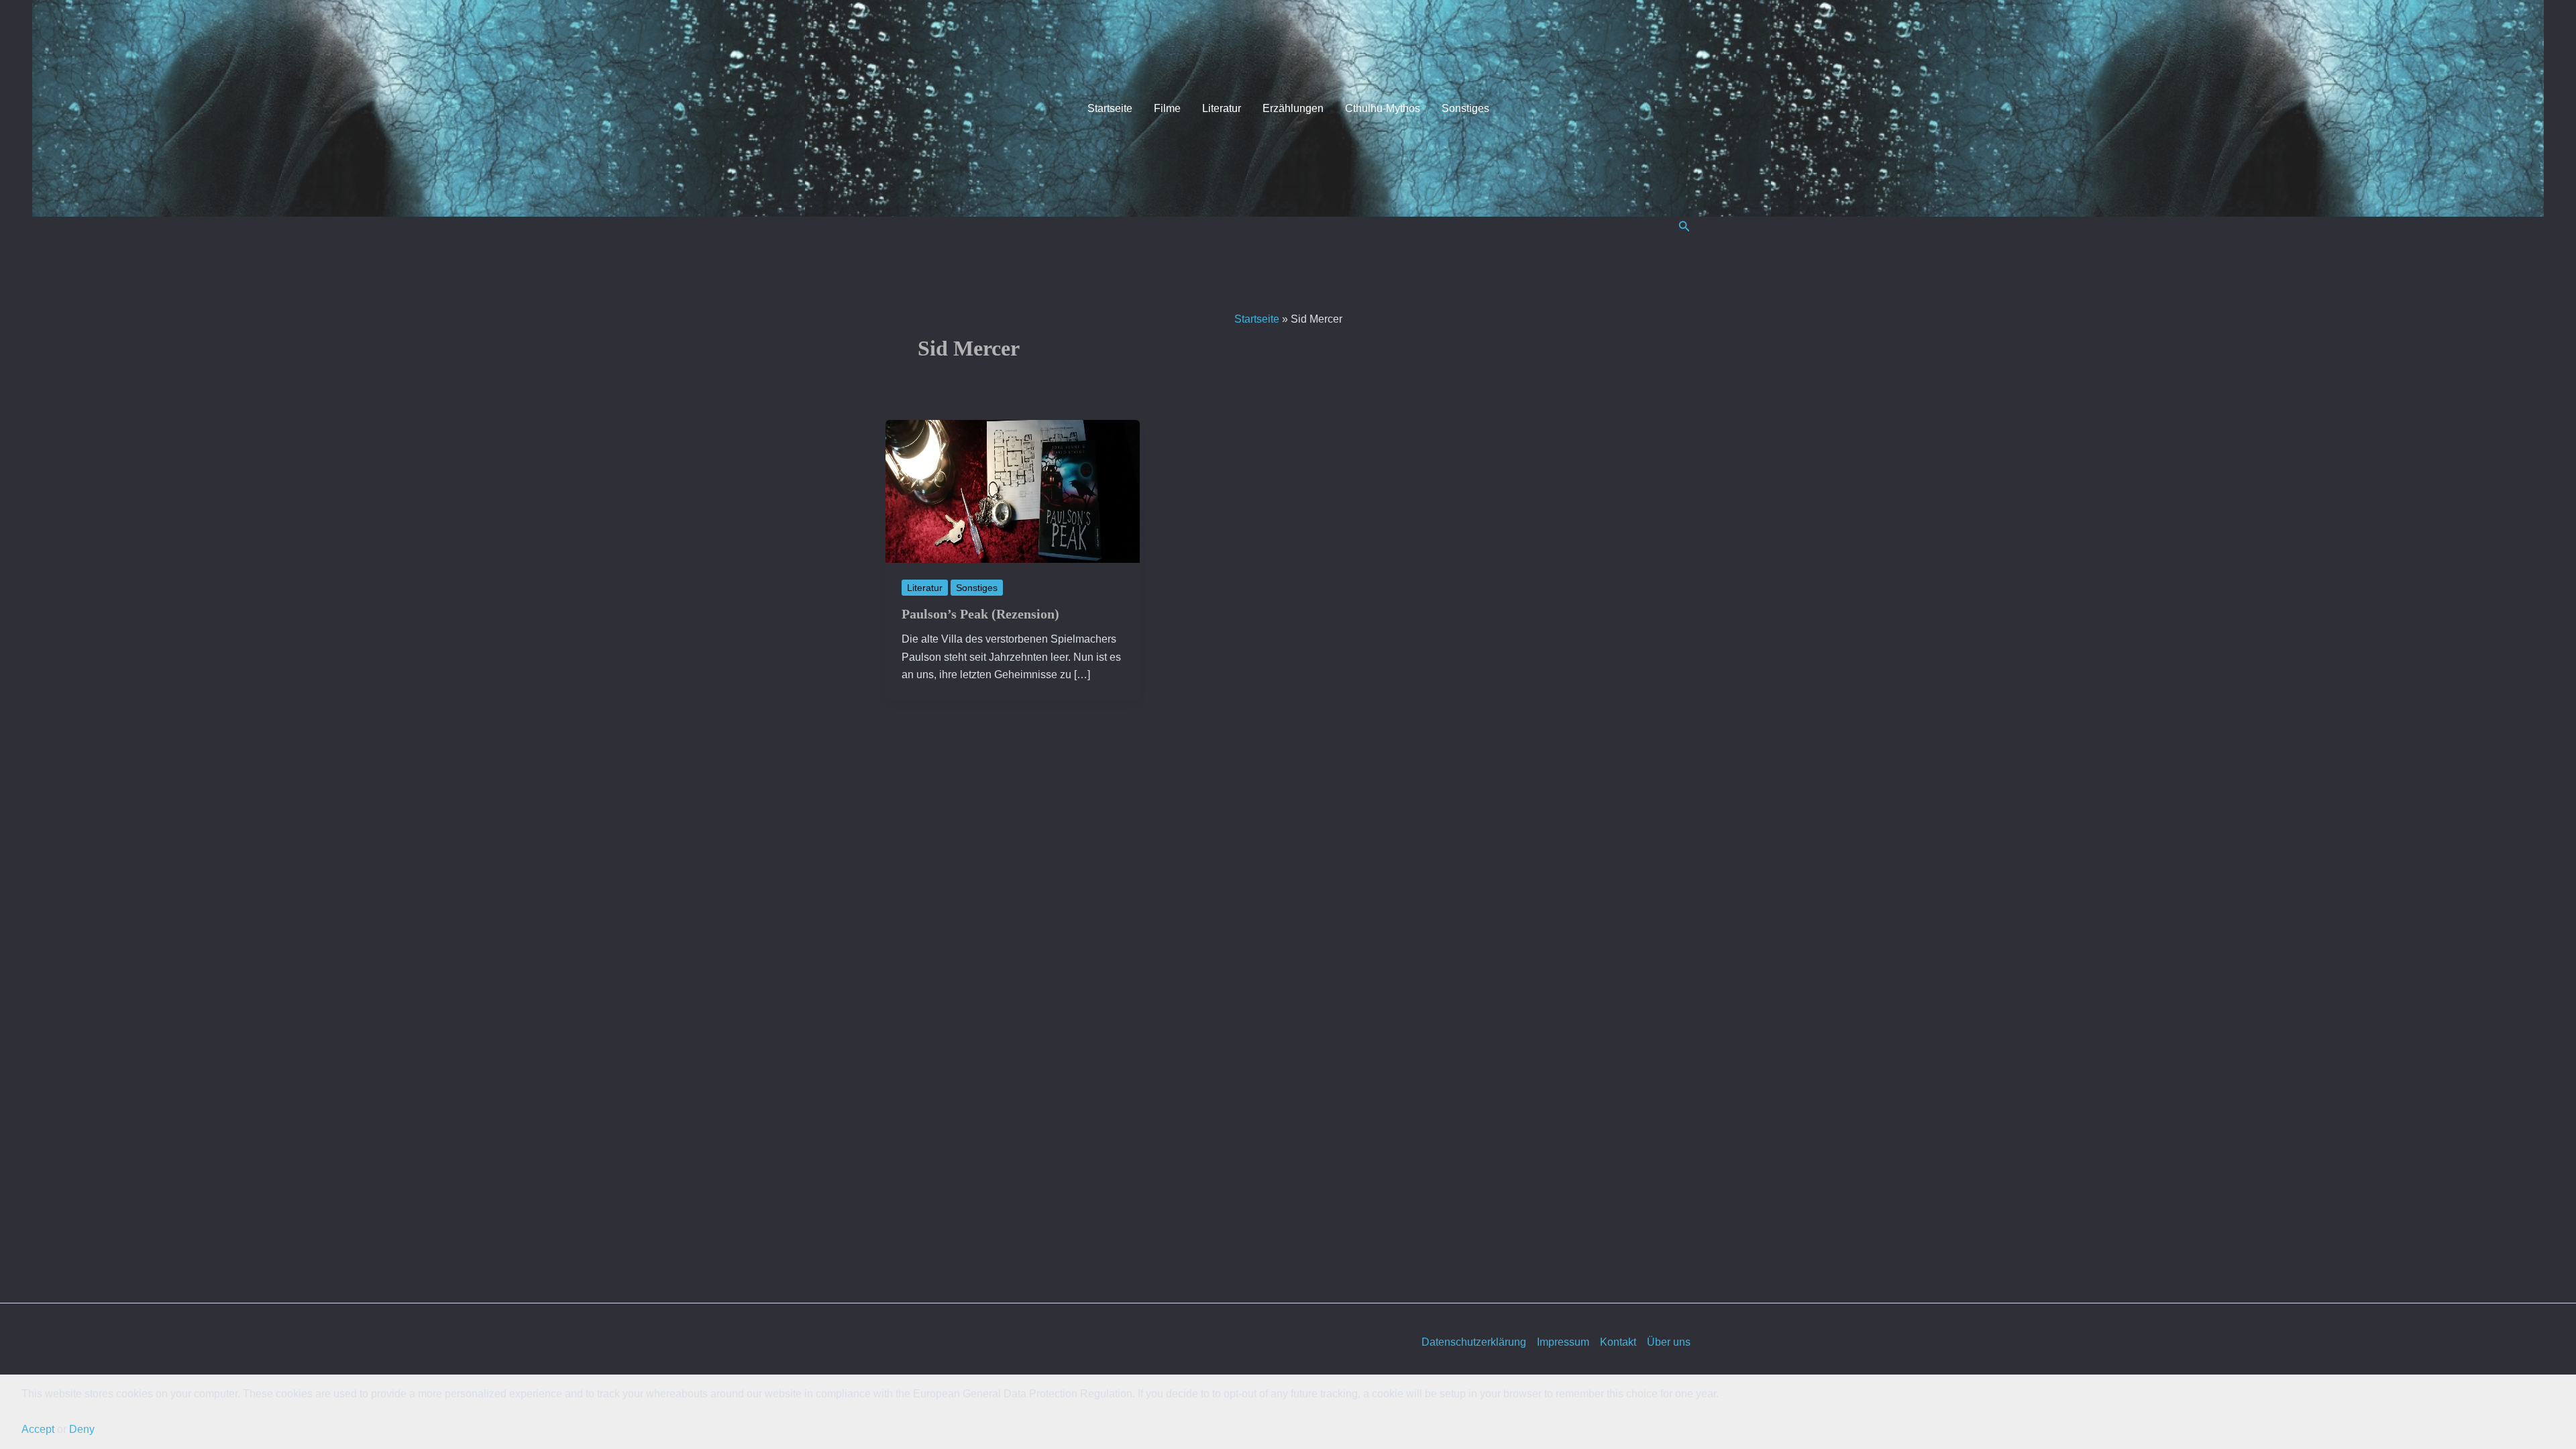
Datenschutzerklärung (1474, 1342)
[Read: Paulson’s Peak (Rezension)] (1013, 491)
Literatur (1222, 108)
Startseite (1110, 108)
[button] (1684, 227)
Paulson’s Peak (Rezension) (980, 614)
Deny (82, 1429)
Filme (1167, 108)
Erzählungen (1293, 108)
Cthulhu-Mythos (1383, 108)
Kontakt (1618, 1342)
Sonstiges (1465, 108)
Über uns (1669, 1342)
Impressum (1563, 1342)
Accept (38, 1429)
